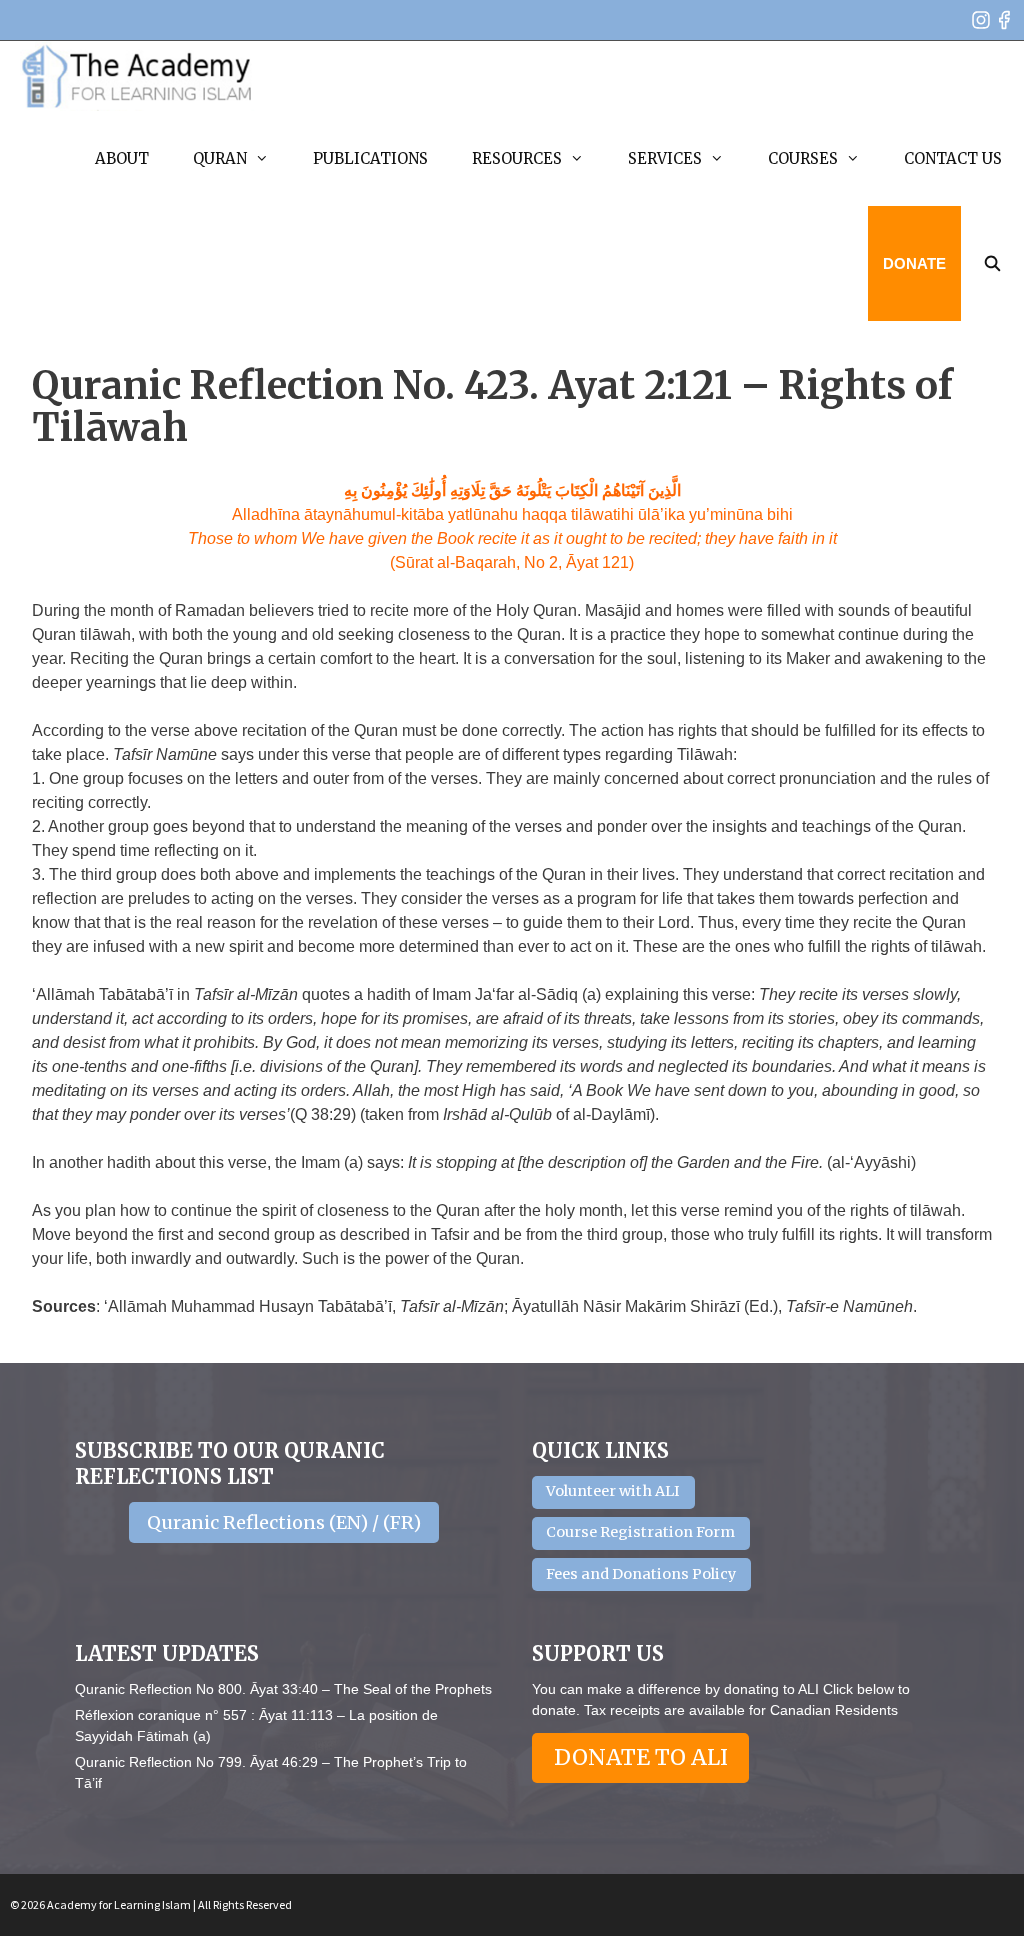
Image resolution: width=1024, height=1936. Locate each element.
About (122, 158)
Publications (370, 158)
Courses (803, 158)
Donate (914, 263)
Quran (220, 158)
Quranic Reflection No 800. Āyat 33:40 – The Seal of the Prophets (283, 1689)
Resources (517, 158)
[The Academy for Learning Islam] (137, 76)
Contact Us (953, 158)
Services (665, 158)
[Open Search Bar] (992, 263)
